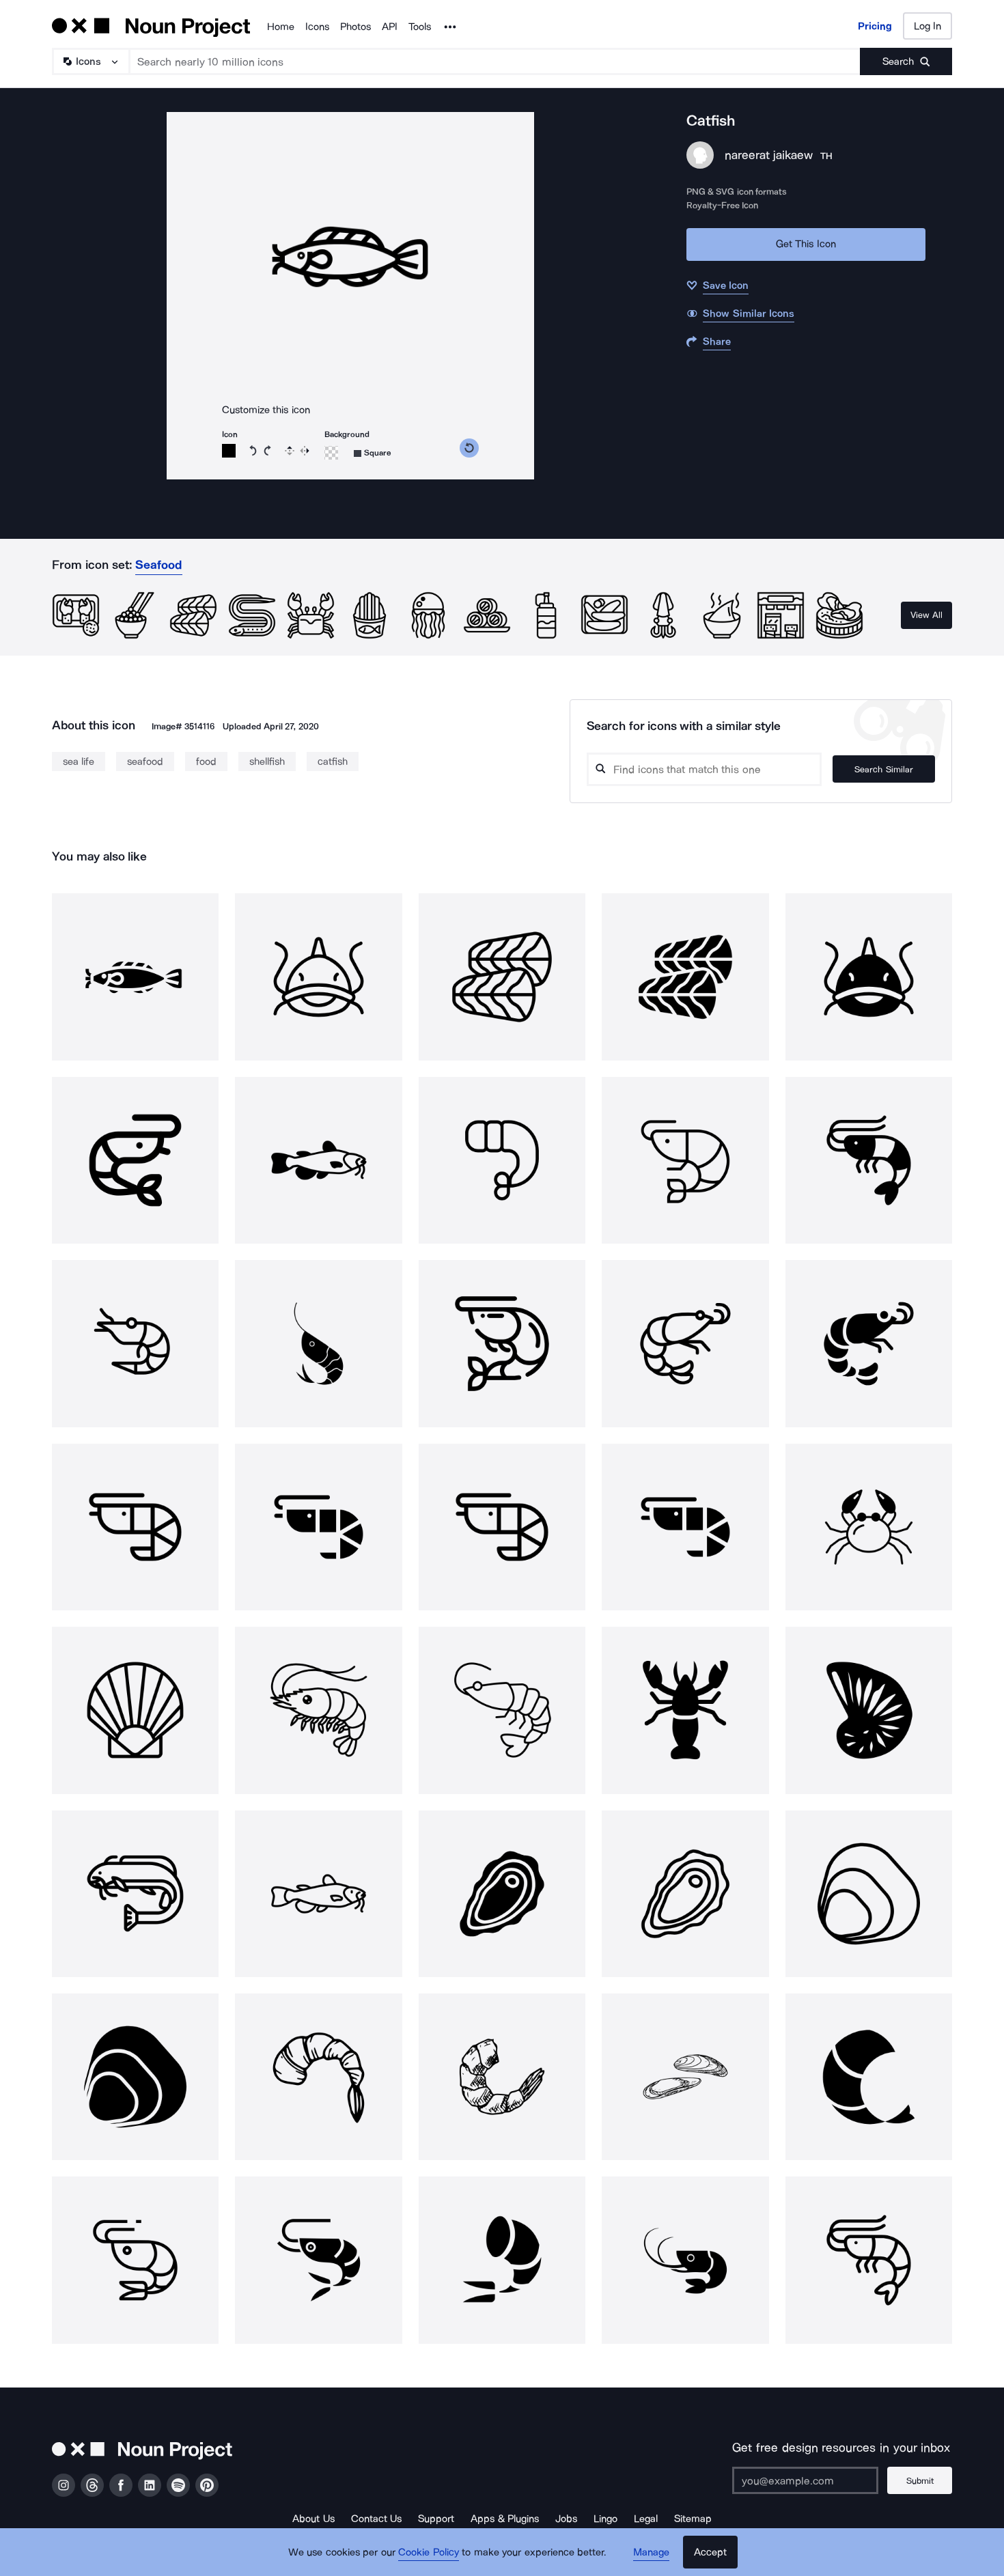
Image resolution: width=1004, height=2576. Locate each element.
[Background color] (331, 453)
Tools (420, 27)
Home (281, 27)
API (390, 27)
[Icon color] (229, 451)
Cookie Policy (429, 2552)
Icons (317, 27)
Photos (355, 27)
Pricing (875, 26)
